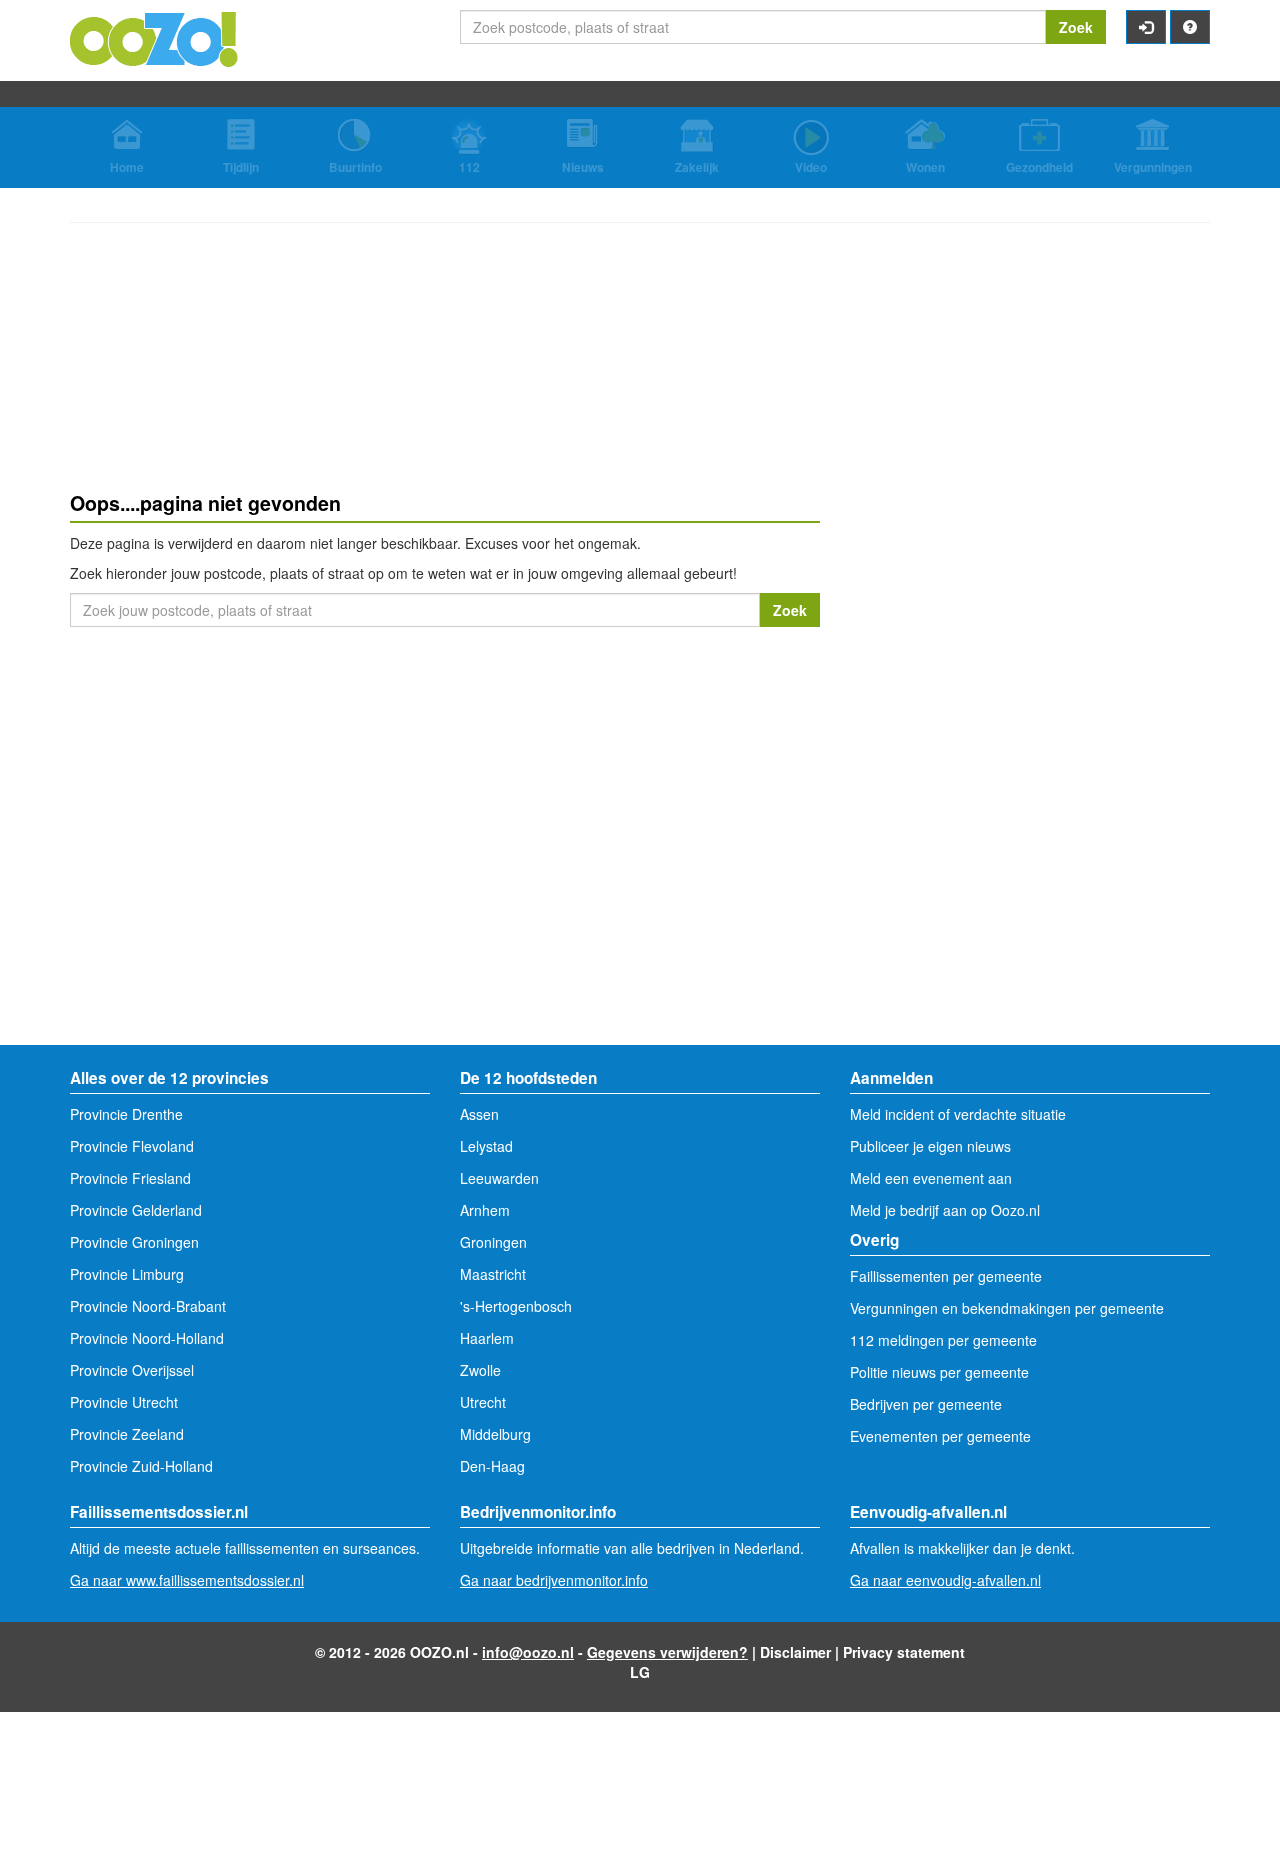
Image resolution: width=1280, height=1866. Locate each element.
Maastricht (493, 1274)
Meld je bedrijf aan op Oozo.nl (945, 1210)
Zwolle (480, 1370)
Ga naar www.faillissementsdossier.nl (187, 1580)
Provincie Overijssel (132, 1370)
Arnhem (485, 1210)
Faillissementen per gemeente (946, 1276)
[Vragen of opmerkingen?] (1190, 27)
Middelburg (495, 1434)
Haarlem (487, 1338)
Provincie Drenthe (126, 1114)
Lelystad (486, 1146)
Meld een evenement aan (931, 1178)
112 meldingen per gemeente (943, 1340)
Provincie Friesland (130, 1178)
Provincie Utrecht (124, 1402)
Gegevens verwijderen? (667, 1652)
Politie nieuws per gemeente (939, 1372)
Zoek (1076, 27)
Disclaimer (795, 1652)
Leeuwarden (499, 1178)
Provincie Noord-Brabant (148, 1306)
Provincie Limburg (127, 1274)
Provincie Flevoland (132, 1146)
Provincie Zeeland (127, 1434)
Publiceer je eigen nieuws (930, 1146)
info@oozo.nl (528, 1652)
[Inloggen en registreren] (1146, 27)
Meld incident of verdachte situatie (958, 1114)
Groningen (493, 1242)
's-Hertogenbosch (516, 1306)
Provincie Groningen (134, 1242)
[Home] (155, 37)
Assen (479, 1114)
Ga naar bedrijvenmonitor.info (554, 1580)
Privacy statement (904, 1652)
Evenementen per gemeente (940, 1436)
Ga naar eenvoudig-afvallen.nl (945, 1580)
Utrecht (483, 1402)
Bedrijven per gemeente (926, 1404)
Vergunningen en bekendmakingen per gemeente (1007, 1308)
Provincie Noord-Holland (147, 1338)
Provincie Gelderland (136, 1210)
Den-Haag (492, 1466)
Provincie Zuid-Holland (141, 1466)
